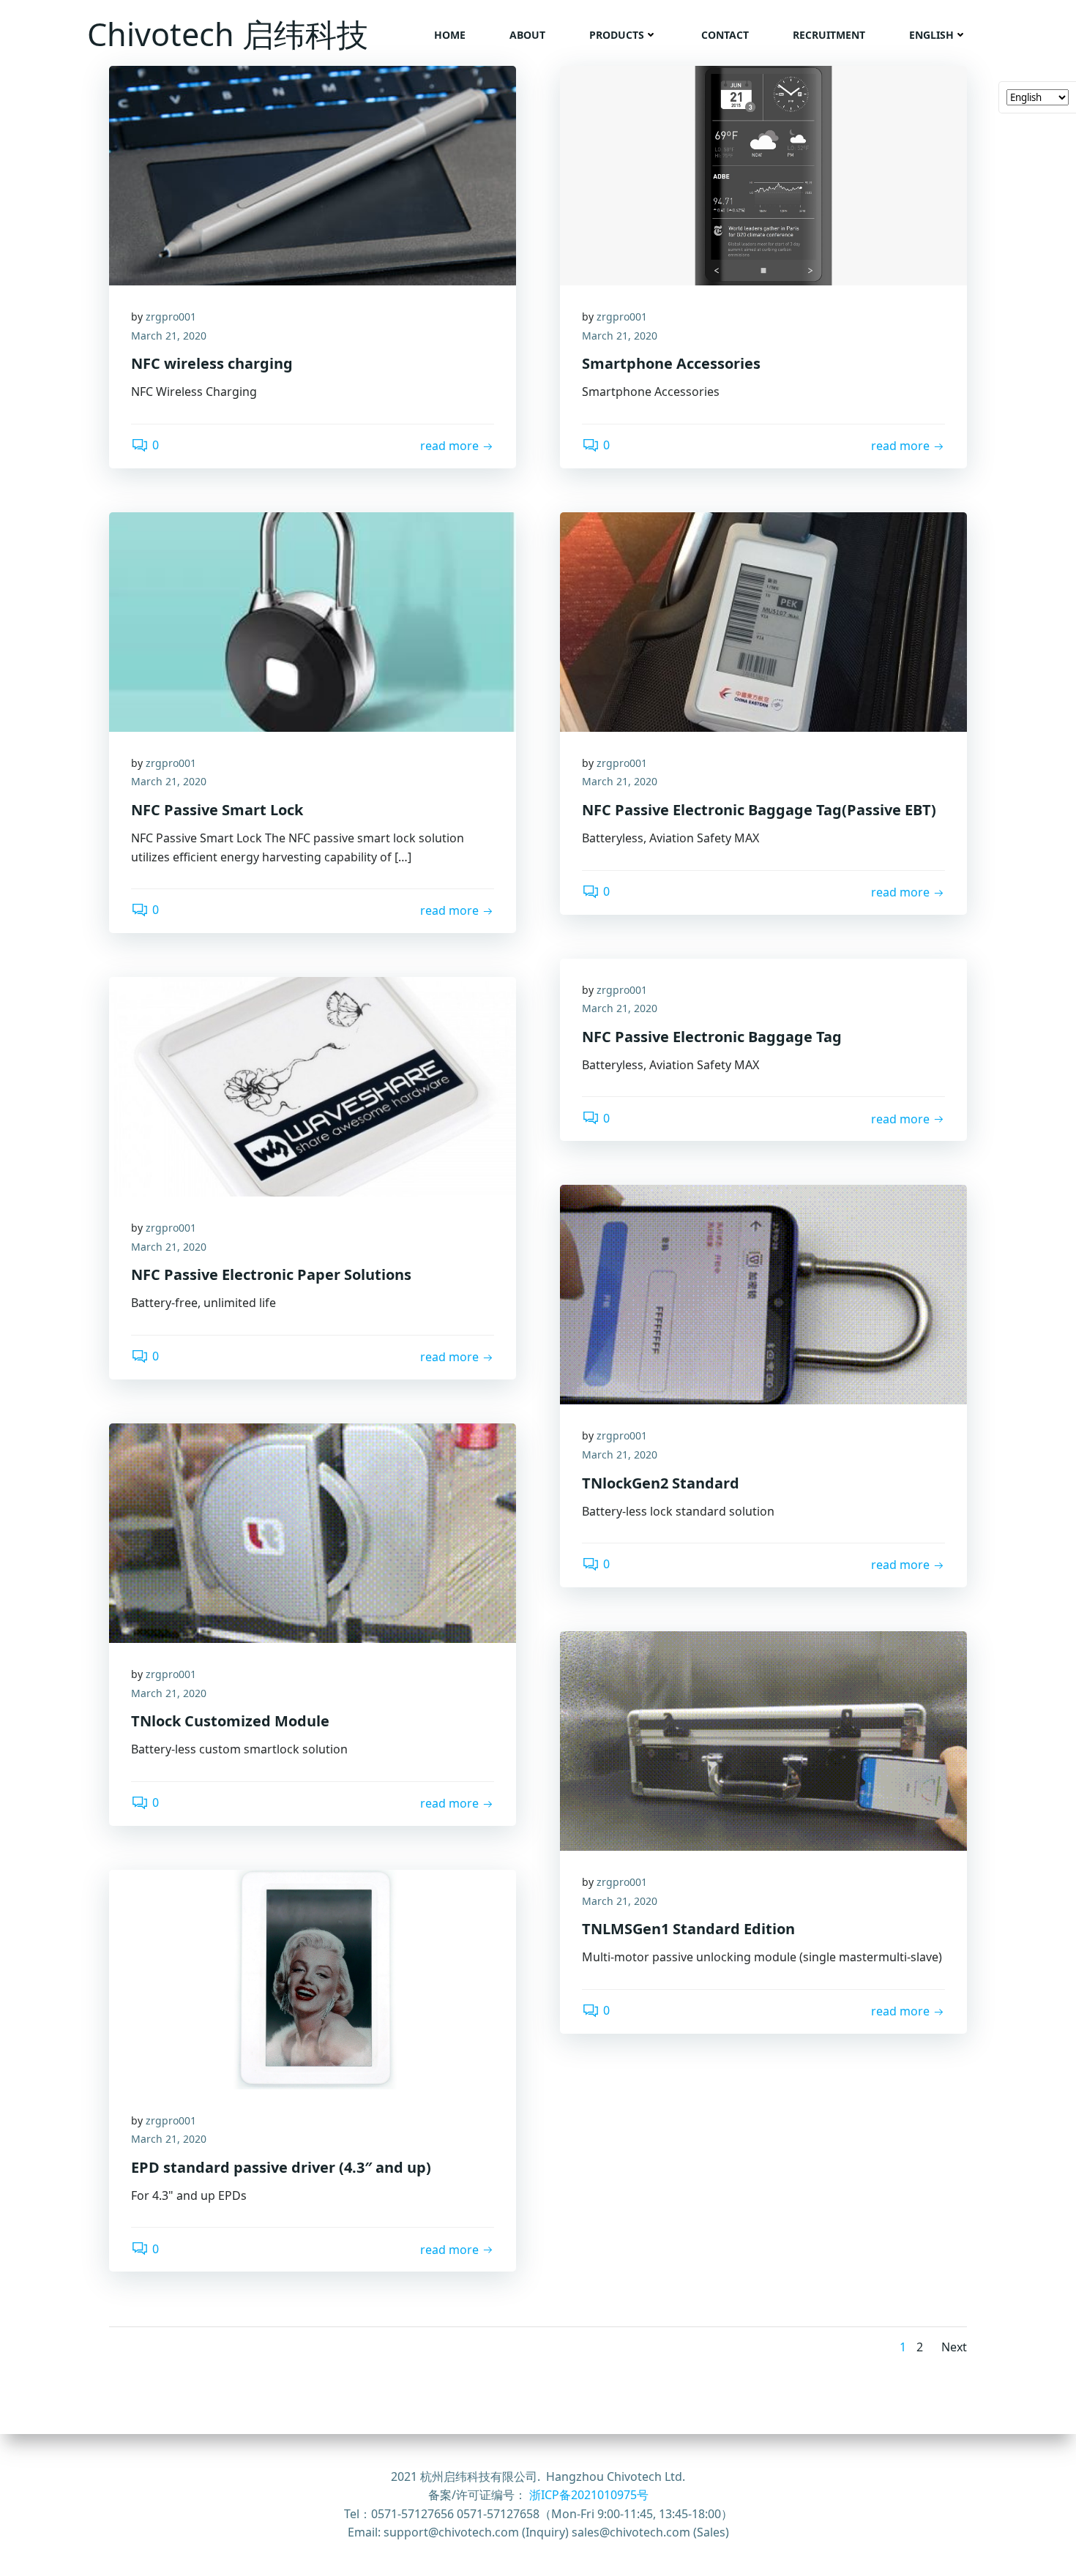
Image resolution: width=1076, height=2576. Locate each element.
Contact (725, 35)
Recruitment (829, 35)
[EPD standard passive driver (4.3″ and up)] (313, 1978)
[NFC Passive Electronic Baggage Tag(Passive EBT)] (763, 621)
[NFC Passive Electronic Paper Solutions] (313, 1085)
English (931, 35)
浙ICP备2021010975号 (589, 2495)
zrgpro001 (171, 317)
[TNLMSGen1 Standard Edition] (763, 1740)
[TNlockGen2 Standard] (763, 1294)
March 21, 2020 (169, 336)
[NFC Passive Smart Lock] (313, 621)
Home (450, 35)
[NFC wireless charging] (313, 174)
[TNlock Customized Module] (313, 1532)
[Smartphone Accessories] (763, 174)
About (527, 35)
